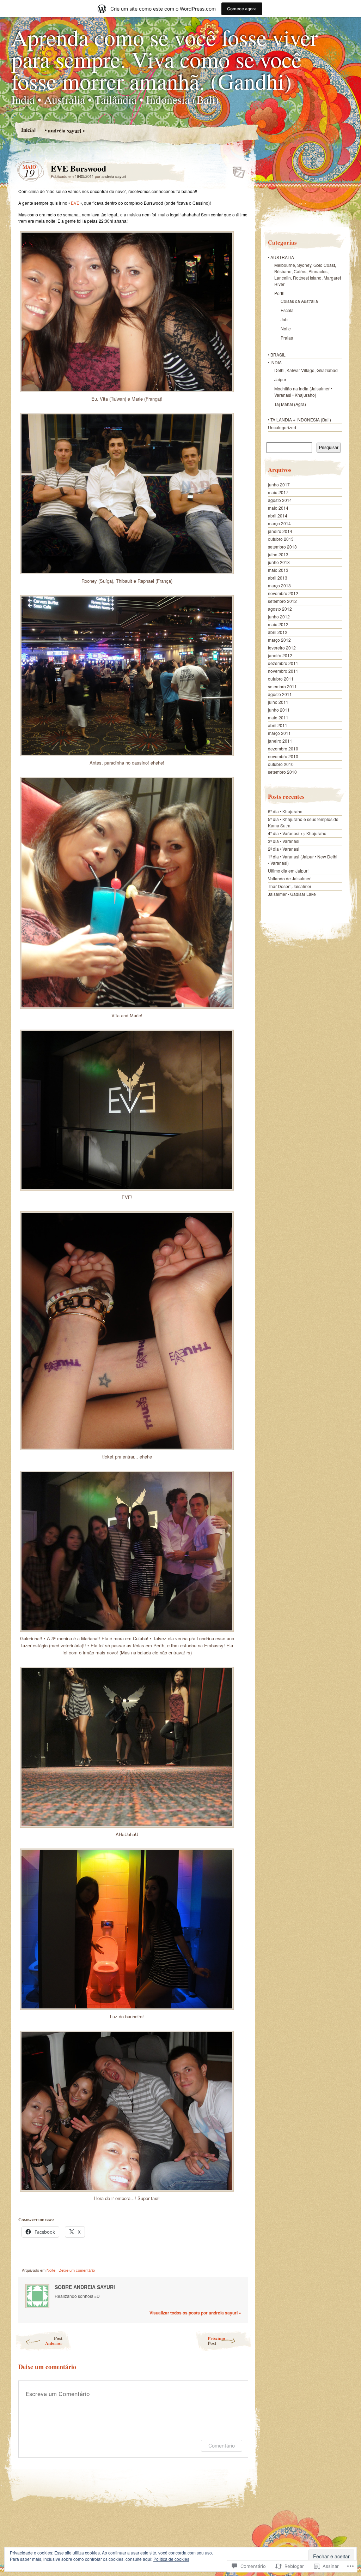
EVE (75, 203)
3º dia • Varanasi (284, 841)
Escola (287, 310)
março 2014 (279, 523)
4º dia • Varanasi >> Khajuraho (297, 833)
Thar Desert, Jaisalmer (290, 886)
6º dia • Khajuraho (285, 811)
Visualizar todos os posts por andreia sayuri (195, 2313)
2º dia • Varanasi (284, 849)
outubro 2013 (281, 539)
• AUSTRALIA (281, 257)
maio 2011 (278, 717)
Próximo (216, 2340)
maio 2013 (278, 570)
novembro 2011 (283, 671)
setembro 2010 (282, 772)
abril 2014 (278, 516)
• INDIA (275, 362)
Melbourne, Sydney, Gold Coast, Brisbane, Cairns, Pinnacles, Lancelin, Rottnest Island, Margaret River (308, 274)
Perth (279, 293)
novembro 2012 (283, 593)
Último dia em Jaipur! (288, 871)
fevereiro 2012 (282, 648)
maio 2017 (278, 492)
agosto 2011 (280, 694)
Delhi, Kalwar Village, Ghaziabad (306, 370)
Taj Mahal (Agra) (290, 404)
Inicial (28, 130)
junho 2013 (279, 562)
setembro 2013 (282, 547)
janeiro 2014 (280, 531)
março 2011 (279, 733)
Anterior (54, 2340)
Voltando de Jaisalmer (289, 878)
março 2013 (279, 585)
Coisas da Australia (299, 301)
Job (284, 319)
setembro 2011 (282, 686)
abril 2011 (278, 725)
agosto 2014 (280, 500)
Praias (287, 338)
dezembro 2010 (283, 748)
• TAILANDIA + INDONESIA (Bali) (299, 420)
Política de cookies (171, 2559)
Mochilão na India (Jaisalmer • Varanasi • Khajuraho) (303, 392)
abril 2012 (278, 632)
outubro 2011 (281, 679)
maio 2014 (278, 508)
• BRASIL (277, 355)
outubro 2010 (281, 764)
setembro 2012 (282, 601)
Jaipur (280, 379)
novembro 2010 (283, 756)
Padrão (237, 170)
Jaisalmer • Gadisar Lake (292, 894)
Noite (51, 2270)
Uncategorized (282, 427)
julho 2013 (278, 554)
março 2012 (279, 640)
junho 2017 (279, 484)
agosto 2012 (280, 609)
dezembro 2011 (283, 663)
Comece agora (242, 9)
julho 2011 (278, 702)
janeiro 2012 (280, 655)
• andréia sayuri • (64, 130)
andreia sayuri (114, 176)
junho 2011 (279, 710)
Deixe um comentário (77, 2270)
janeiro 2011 (280, 741)
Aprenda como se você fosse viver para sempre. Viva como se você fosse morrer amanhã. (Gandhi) (164, 59)
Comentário (222, 2446)
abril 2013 (278, 578)
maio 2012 (278, 624)
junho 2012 (279, 616)
